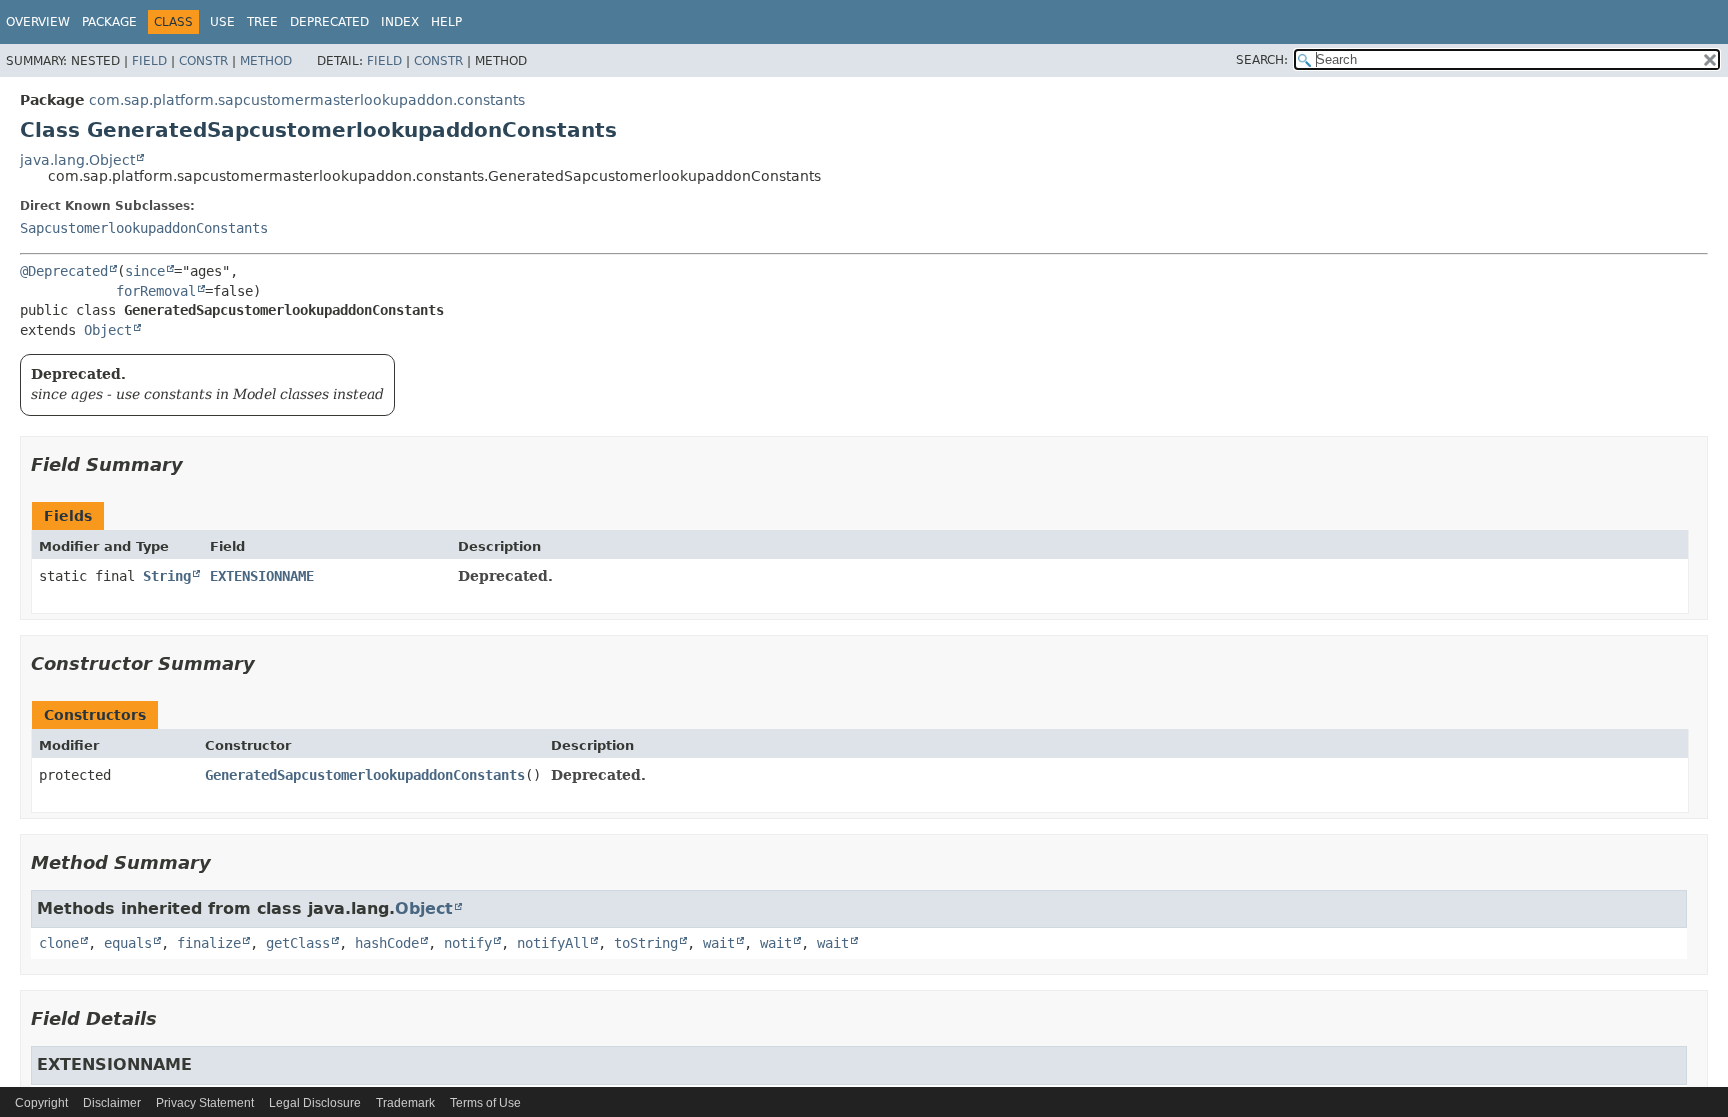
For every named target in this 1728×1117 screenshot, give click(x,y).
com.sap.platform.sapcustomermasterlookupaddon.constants (307, 100)
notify (468, 943)
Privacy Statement (205, 1103)
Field (149, 61)
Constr (203, 61)
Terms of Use (485, 1103)
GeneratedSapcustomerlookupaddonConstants (365, 775)
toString (646, 943)
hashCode (387, 943)
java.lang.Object (77, 160)
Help (446, 22)
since (145, 271)
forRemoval (156, 291)
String (167, 576)
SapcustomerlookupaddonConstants (144, 228)
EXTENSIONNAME (262, 576)
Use (222, 22)
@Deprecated (64, 271)
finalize (209, 943)
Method (266, 61)
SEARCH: (1262, 60)
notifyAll (553, 943)
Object (108, 330)
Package (109, 22)
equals (128, 943)
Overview (38, 22)
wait (719, 943)
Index (400, 22)
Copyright (41, 1103)
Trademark (405, 1103)
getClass (298, 943)
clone (59, 943)
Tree (262, 22)
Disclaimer (112, 1103)
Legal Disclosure (315, 1103)
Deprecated (329, 22)
